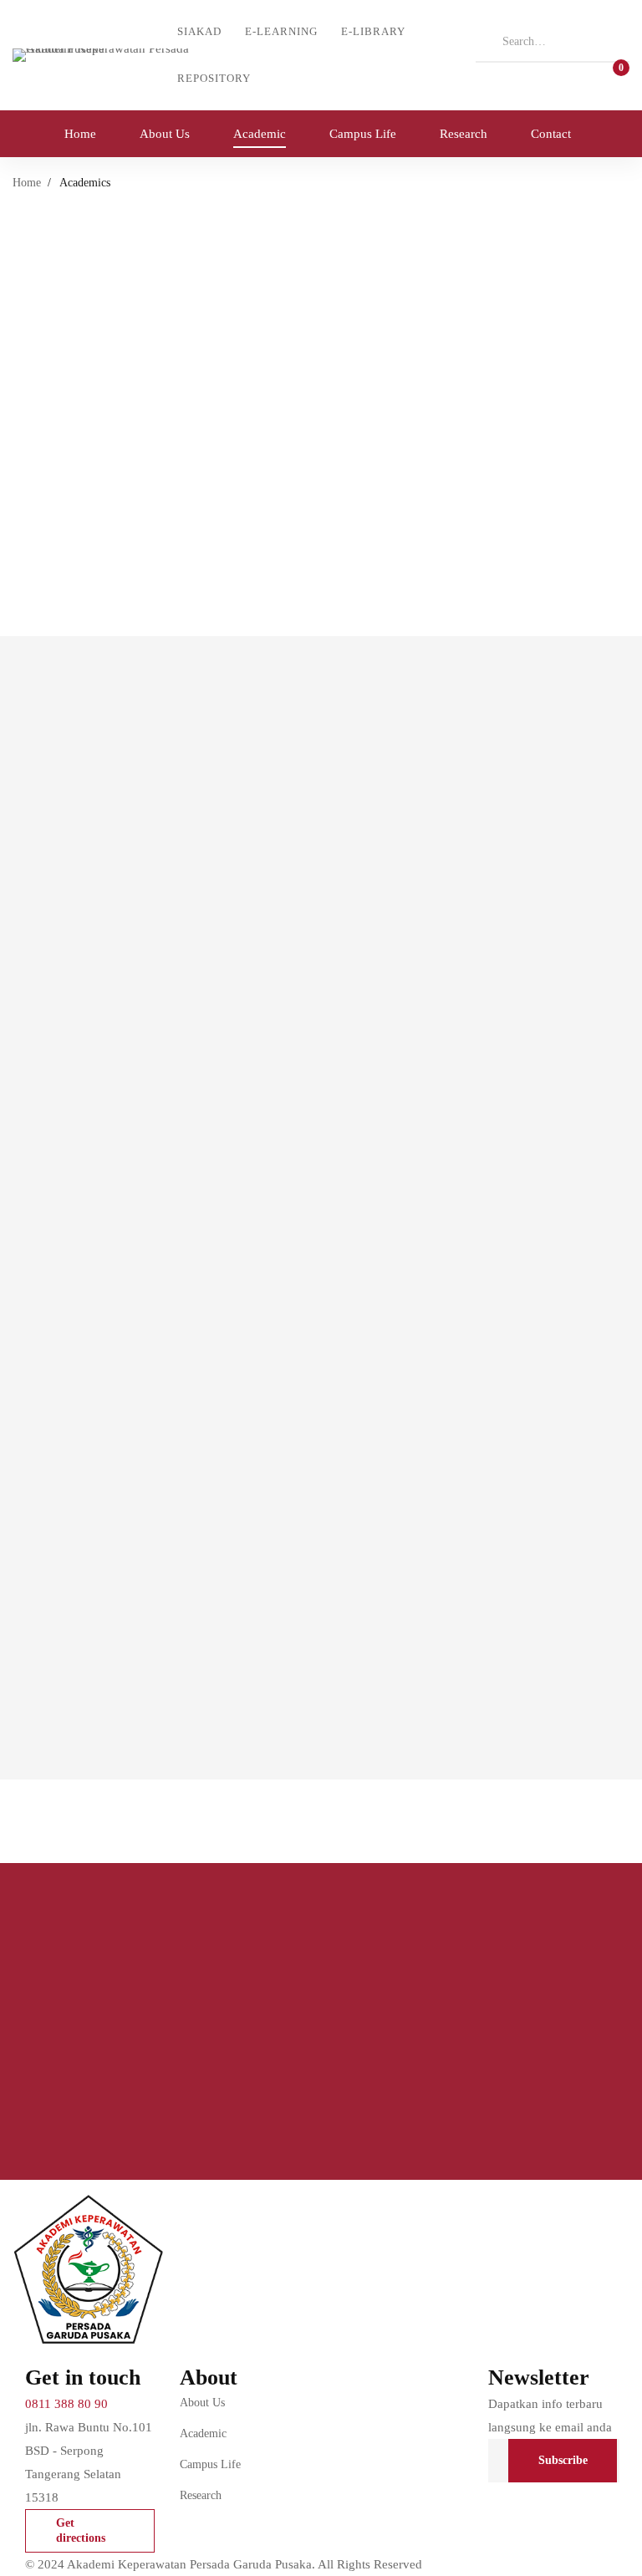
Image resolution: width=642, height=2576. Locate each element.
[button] (90, 2531)
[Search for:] (553, 41)
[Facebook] (534, 2495)
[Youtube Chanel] (534, 2520)
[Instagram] (573, 2495)
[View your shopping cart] (616, 75)
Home (27, 183)
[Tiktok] (495, 2520)
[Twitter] (495, 2495)
